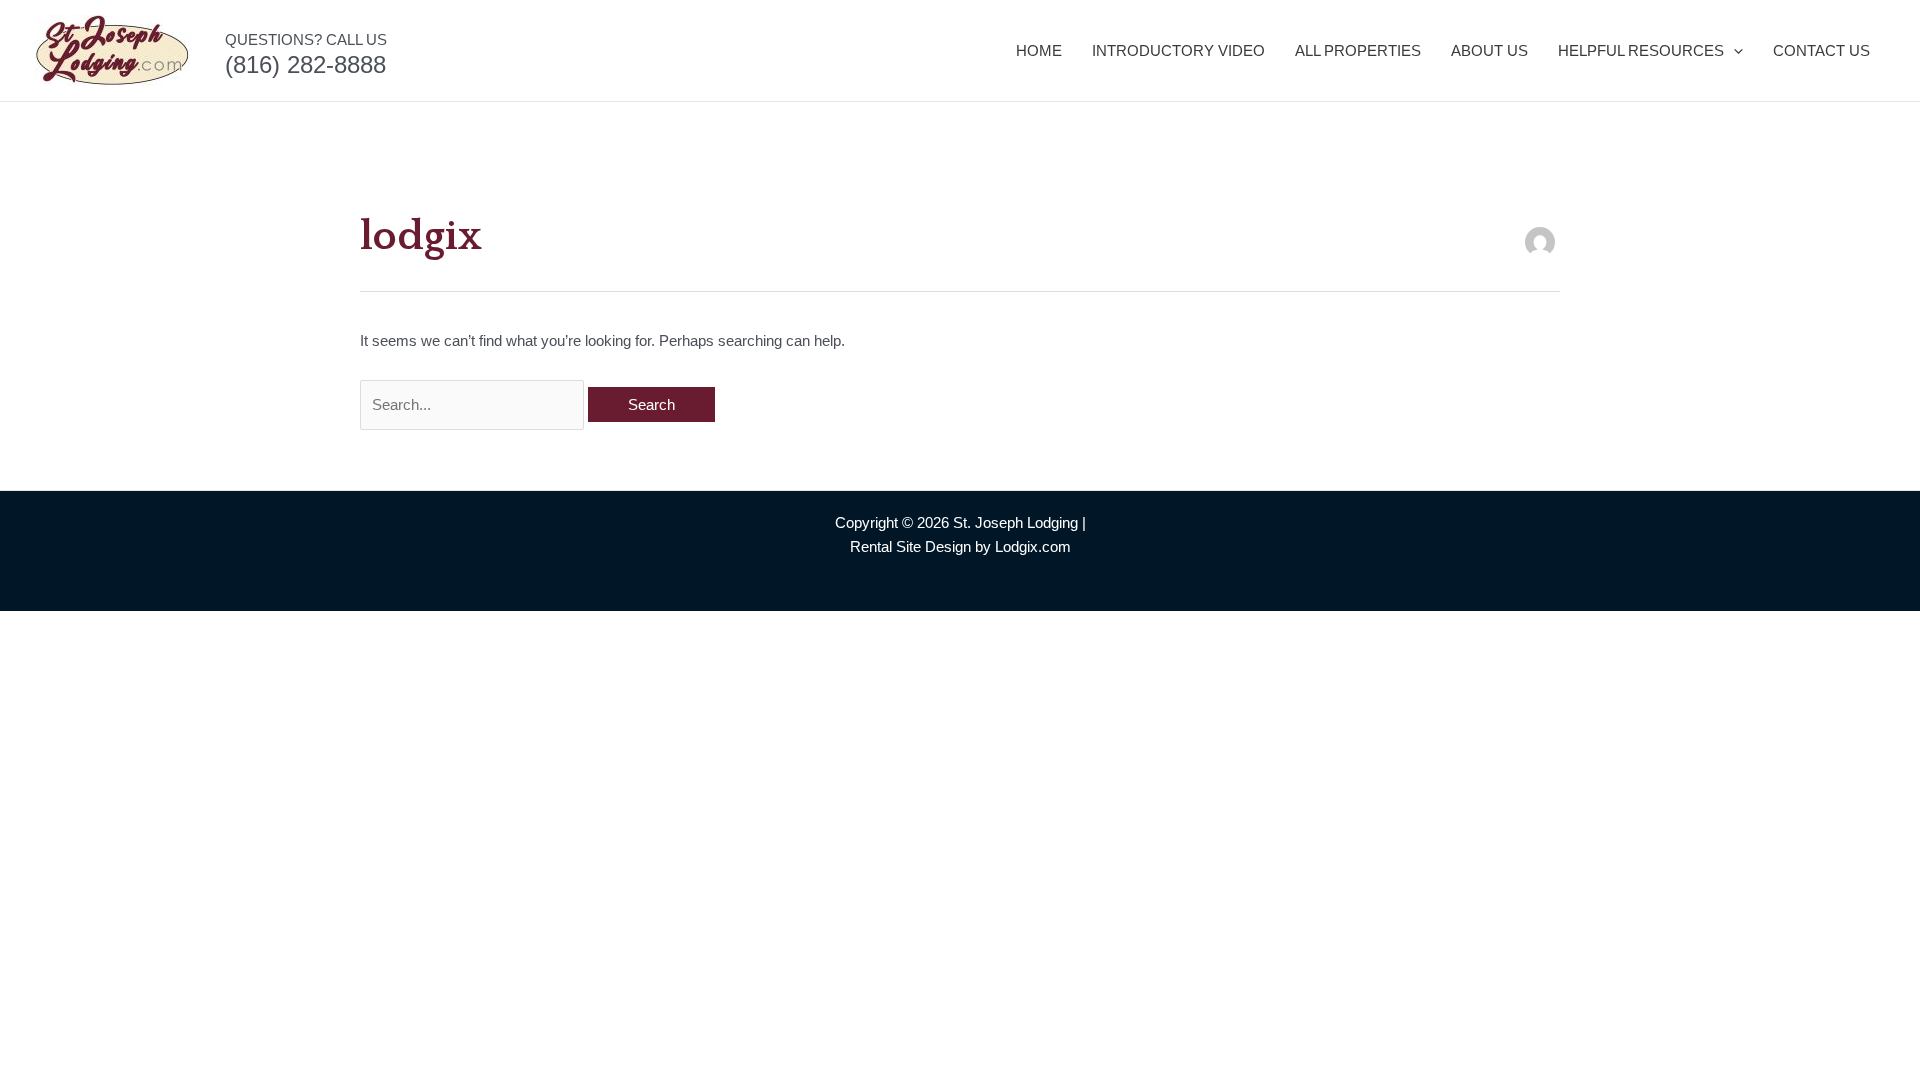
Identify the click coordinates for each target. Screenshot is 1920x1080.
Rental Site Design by (920, 546)
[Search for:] (474, 404)
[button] (1733, 51)
